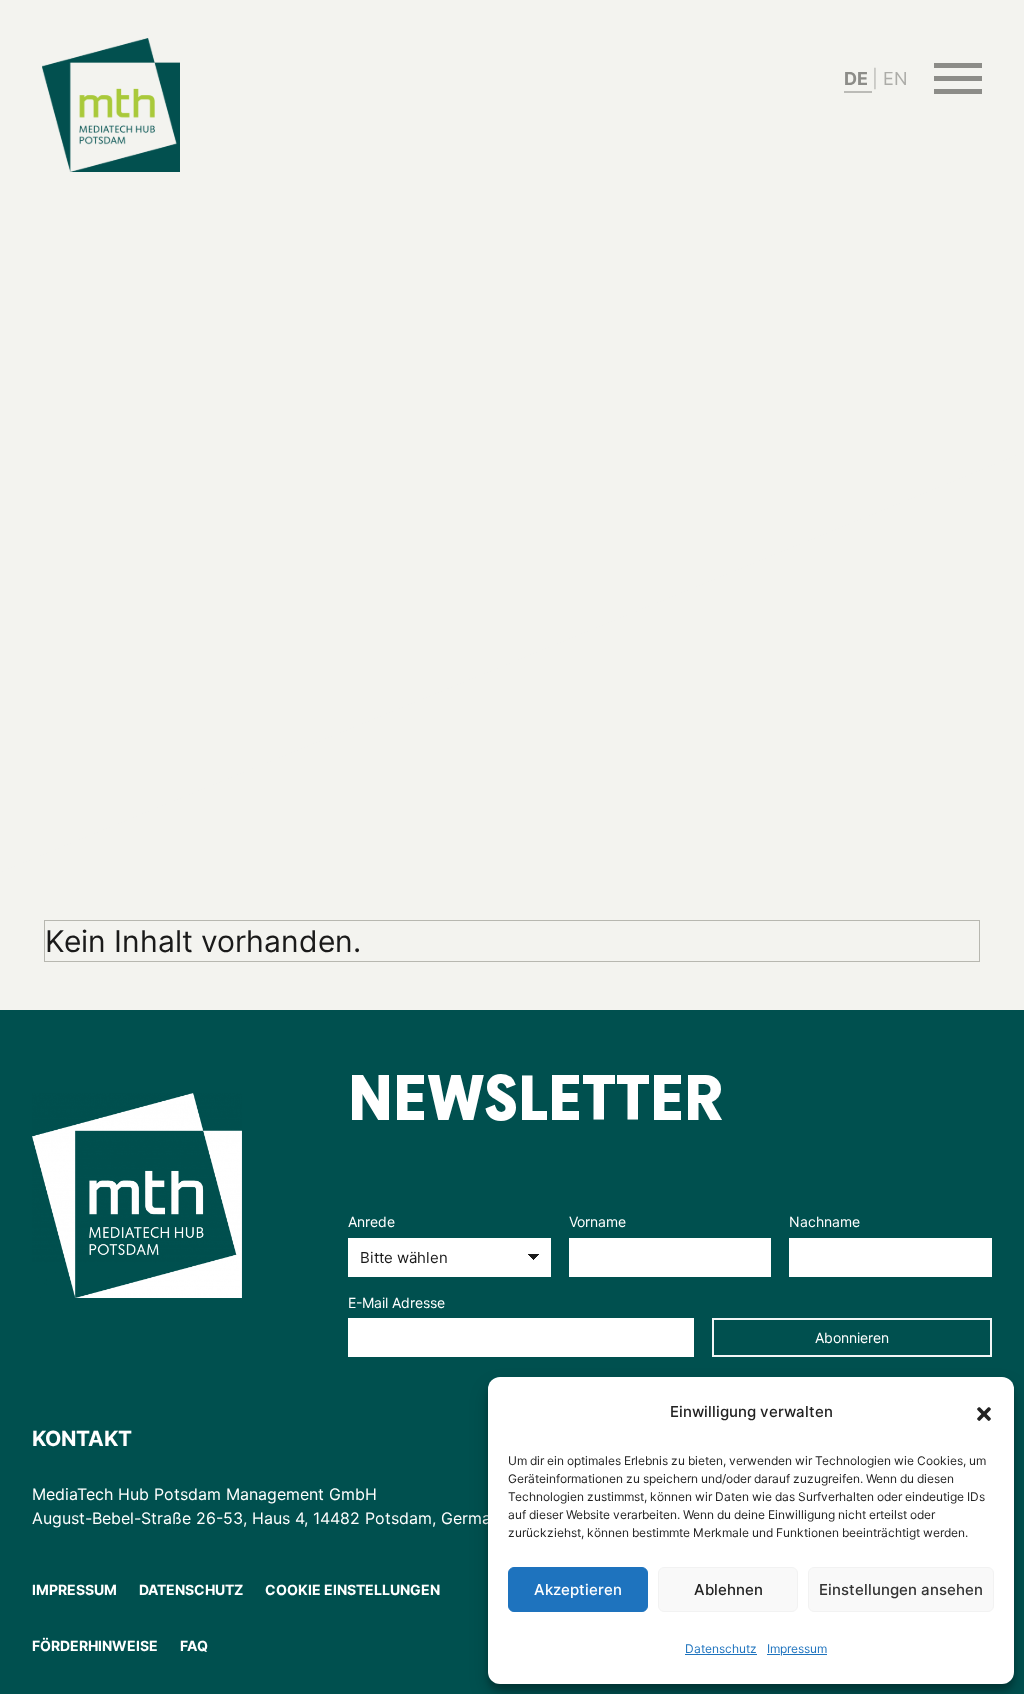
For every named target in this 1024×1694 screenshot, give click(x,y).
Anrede (371, 1221)
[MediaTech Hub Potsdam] (164, 1195)
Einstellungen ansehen (901, 1589)
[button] (984, 1412)
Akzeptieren (578, 1589)
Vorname (597, 1221)
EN (895, 78)
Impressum (797, 1648)
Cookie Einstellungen (352, 1589)
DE (858, 78)
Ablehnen (728, 1589)
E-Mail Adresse (396, 1302)
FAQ (194, 1645)
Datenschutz (721, 1648)
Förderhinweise (95, 1645)
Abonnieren (852, 1337)
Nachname (824, 1221)
